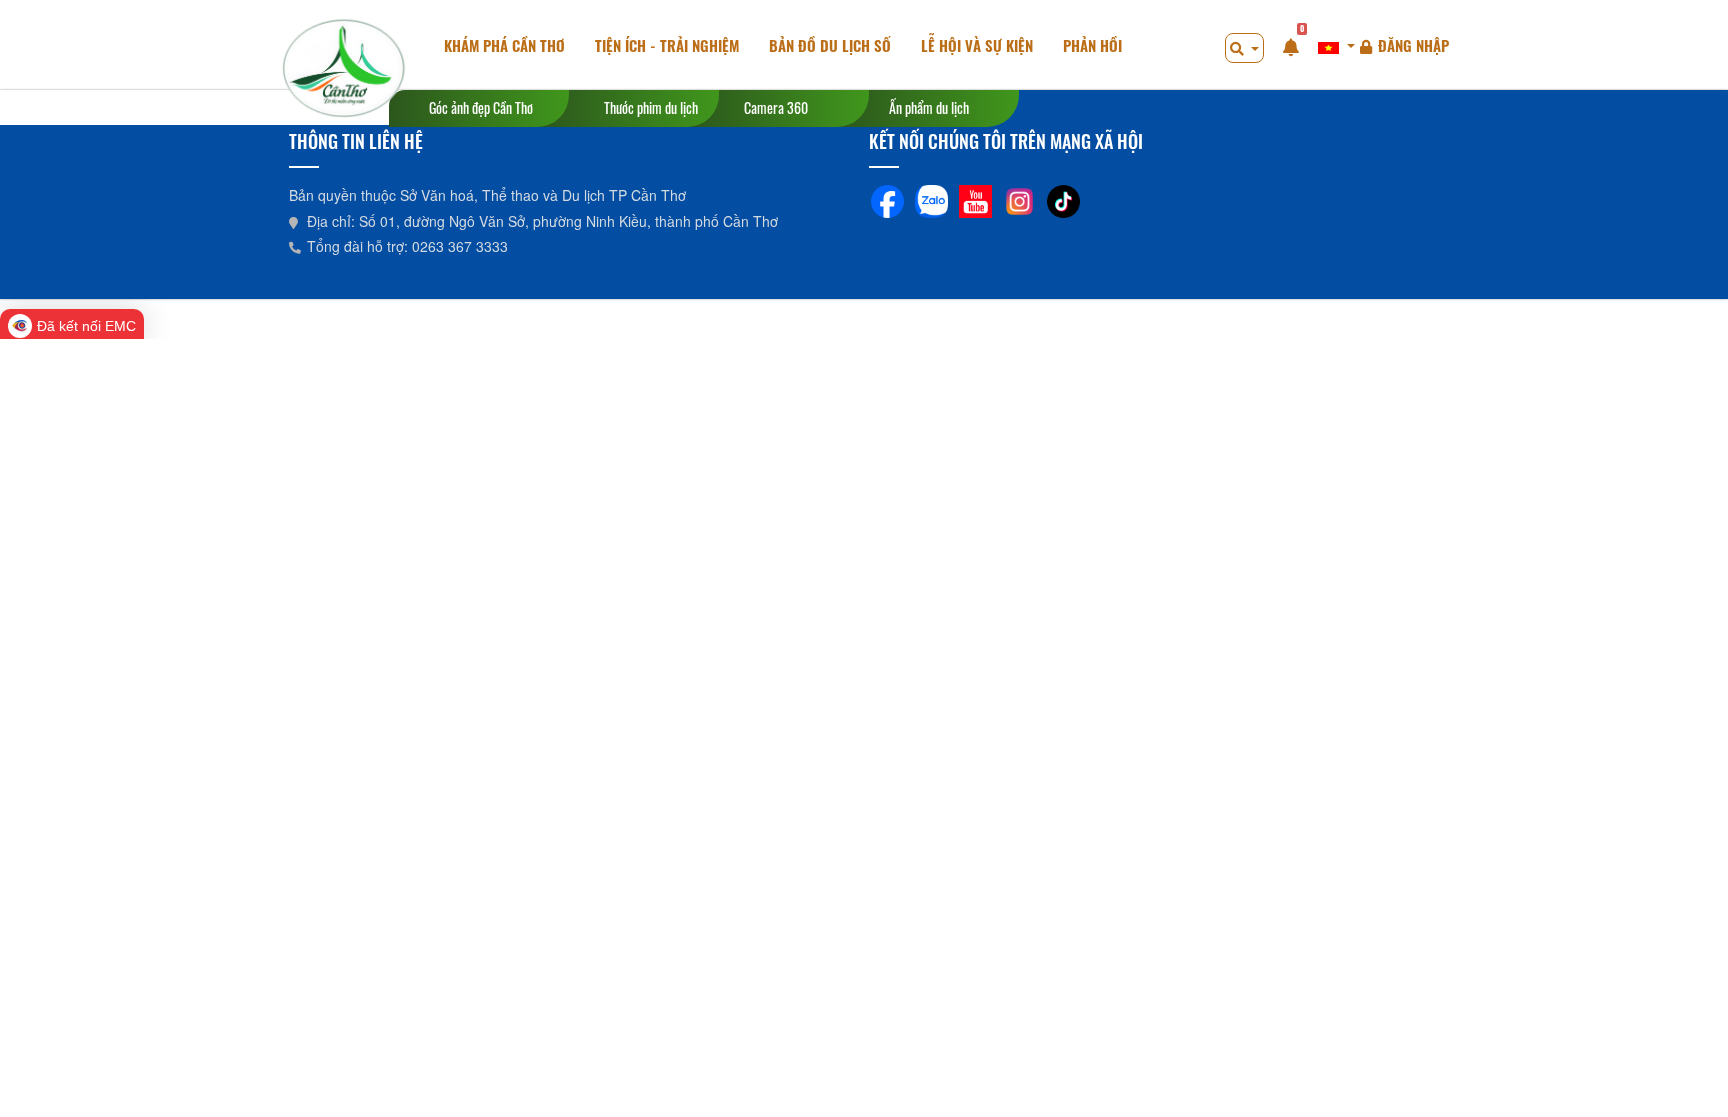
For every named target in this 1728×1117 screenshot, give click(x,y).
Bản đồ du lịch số (830, 45)
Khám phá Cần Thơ (504, 45)
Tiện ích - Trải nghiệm (667, 45)
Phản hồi (1092, 45)
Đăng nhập (1413, 45)
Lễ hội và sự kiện (977, 45)
